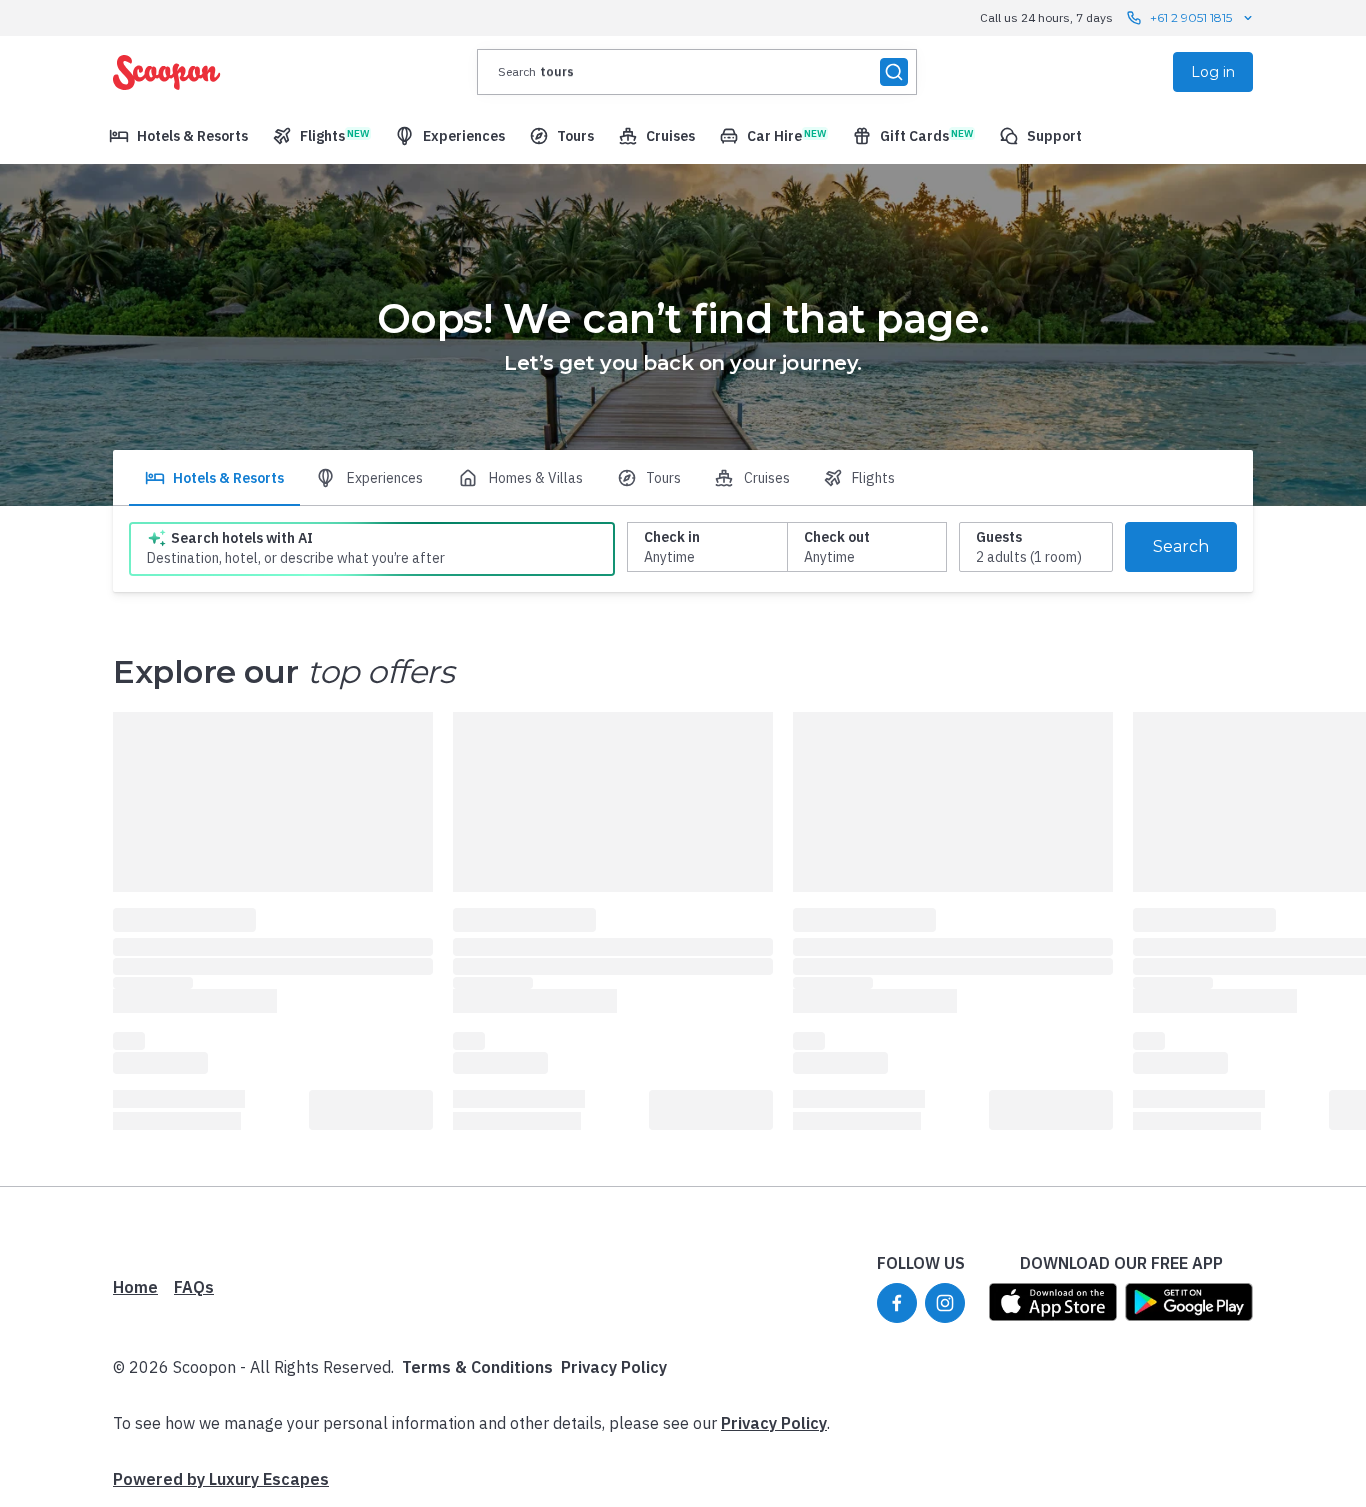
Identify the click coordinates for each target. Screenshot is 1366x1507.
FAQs (194, 1287)
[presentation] (697, 72)
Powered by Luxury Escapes (221, 1479)
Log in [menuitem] (1213, 72)
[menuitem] (178, 136)
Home (135, 1287)
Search (1181, 546)
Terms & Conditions (477, 1367)
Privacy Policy (614, 1367)
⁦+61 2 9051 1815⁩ (1191, 17)
